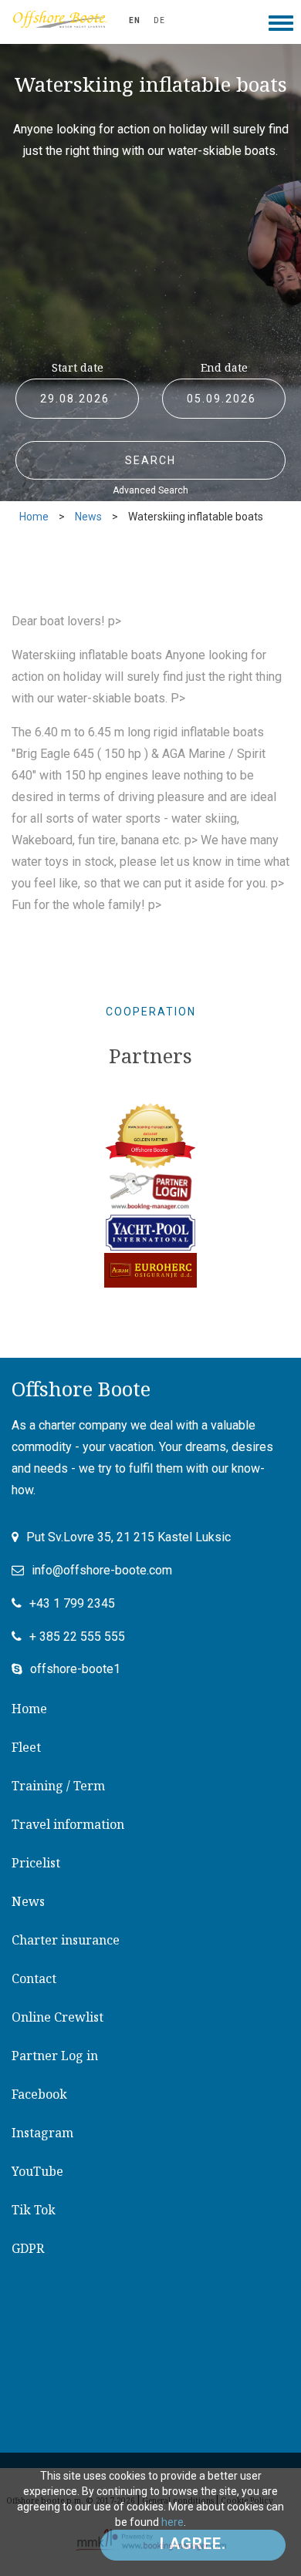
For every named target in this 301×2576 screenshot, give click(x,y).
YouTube (37, 2171)
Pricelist (36, 1863)
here (172, 2522)
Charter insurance (66, 1940)
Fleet (26, 1747)
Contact (34, 1978)
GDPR (28, 2248)
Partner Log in (55, 2056)
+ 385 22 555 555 (77, 1637)
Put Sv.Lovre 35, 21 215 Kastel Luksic (129, 1537)
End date (224, 367)
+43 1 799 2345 (72, 1603)
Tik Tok (34, 2210)
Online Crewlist (57, 2017)
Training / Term (58, 1786)
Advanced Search (150, 490)
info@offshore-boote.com (102, 1570)
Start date (78, 367)
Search (150, 460)
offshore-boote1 (75, 1669)
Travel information (68, 1824)
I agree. (193, 2544)
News (88, 517)
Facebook (39, 2094)
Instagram (42, 2133)
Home (34, 517)
